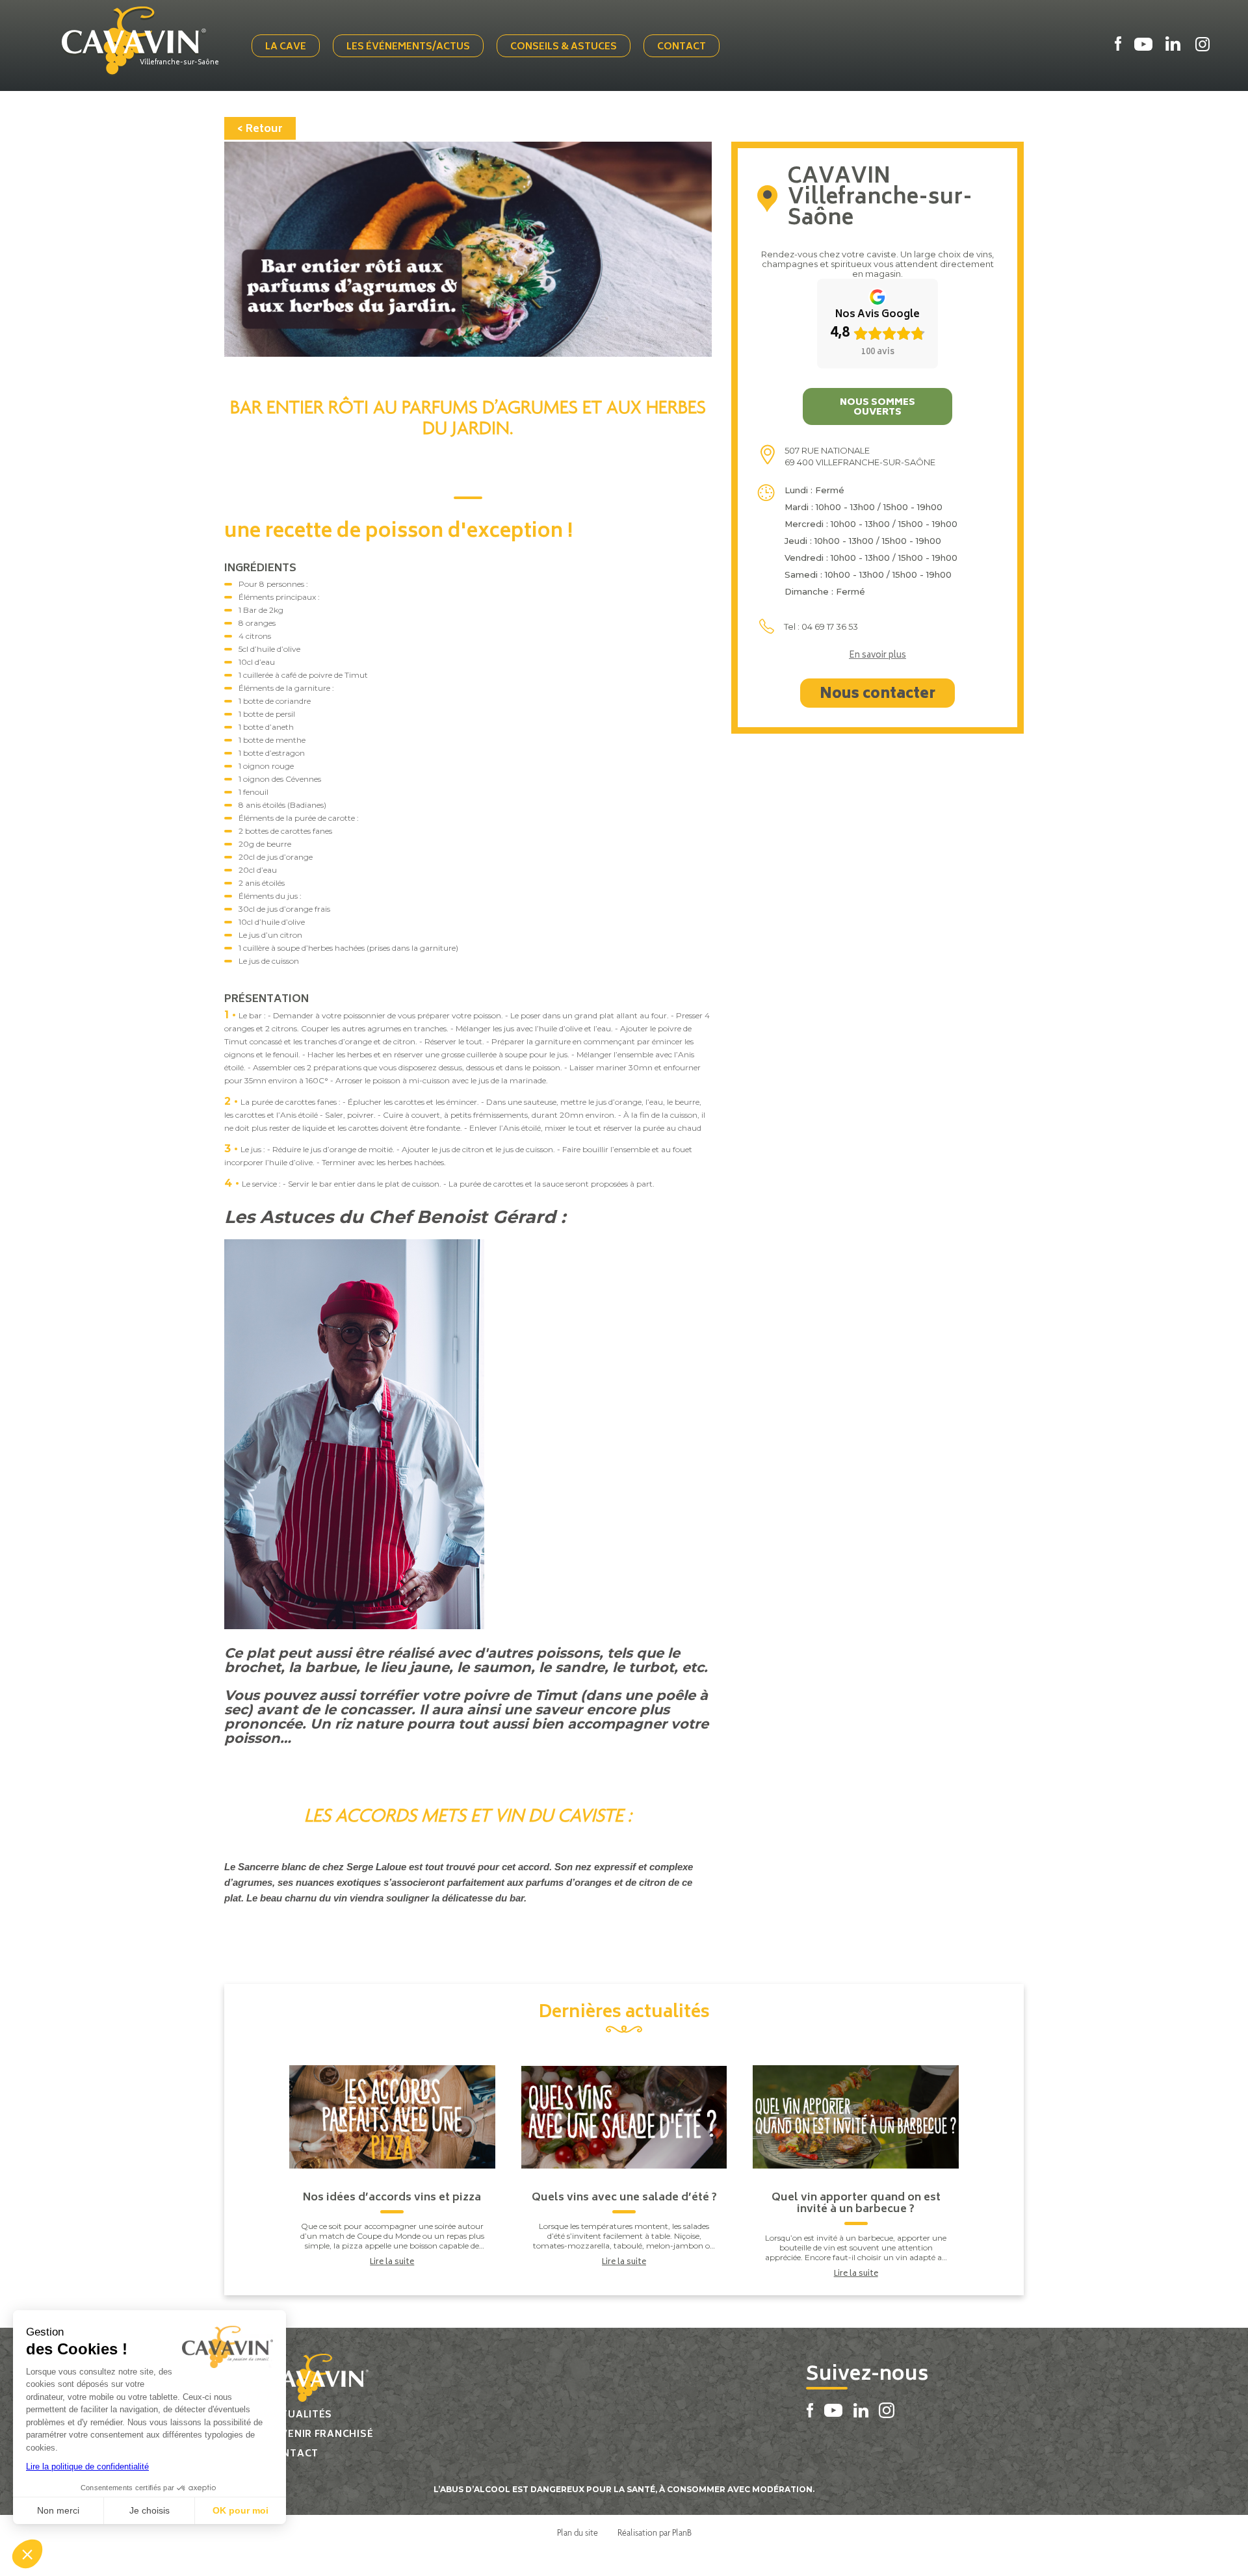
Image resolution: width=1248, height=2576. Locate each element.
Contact (682, 47)
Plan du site (578, 2532)
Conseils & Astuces (564, 47)
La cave (286, 47)
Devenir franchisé (320, 2435)
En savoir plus (877, 656)
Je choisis (149, 2510)
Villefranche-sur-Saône (179, 63)
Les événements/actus (408, 47)
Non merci (58, 2510)
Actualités (299, 2415)
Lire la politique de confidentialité (87, 2467)
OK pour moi (240, 2510)
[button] (27, 2554)
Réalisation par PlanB (655, 2532)
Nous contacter (877, 695)
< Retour (260, 129)
